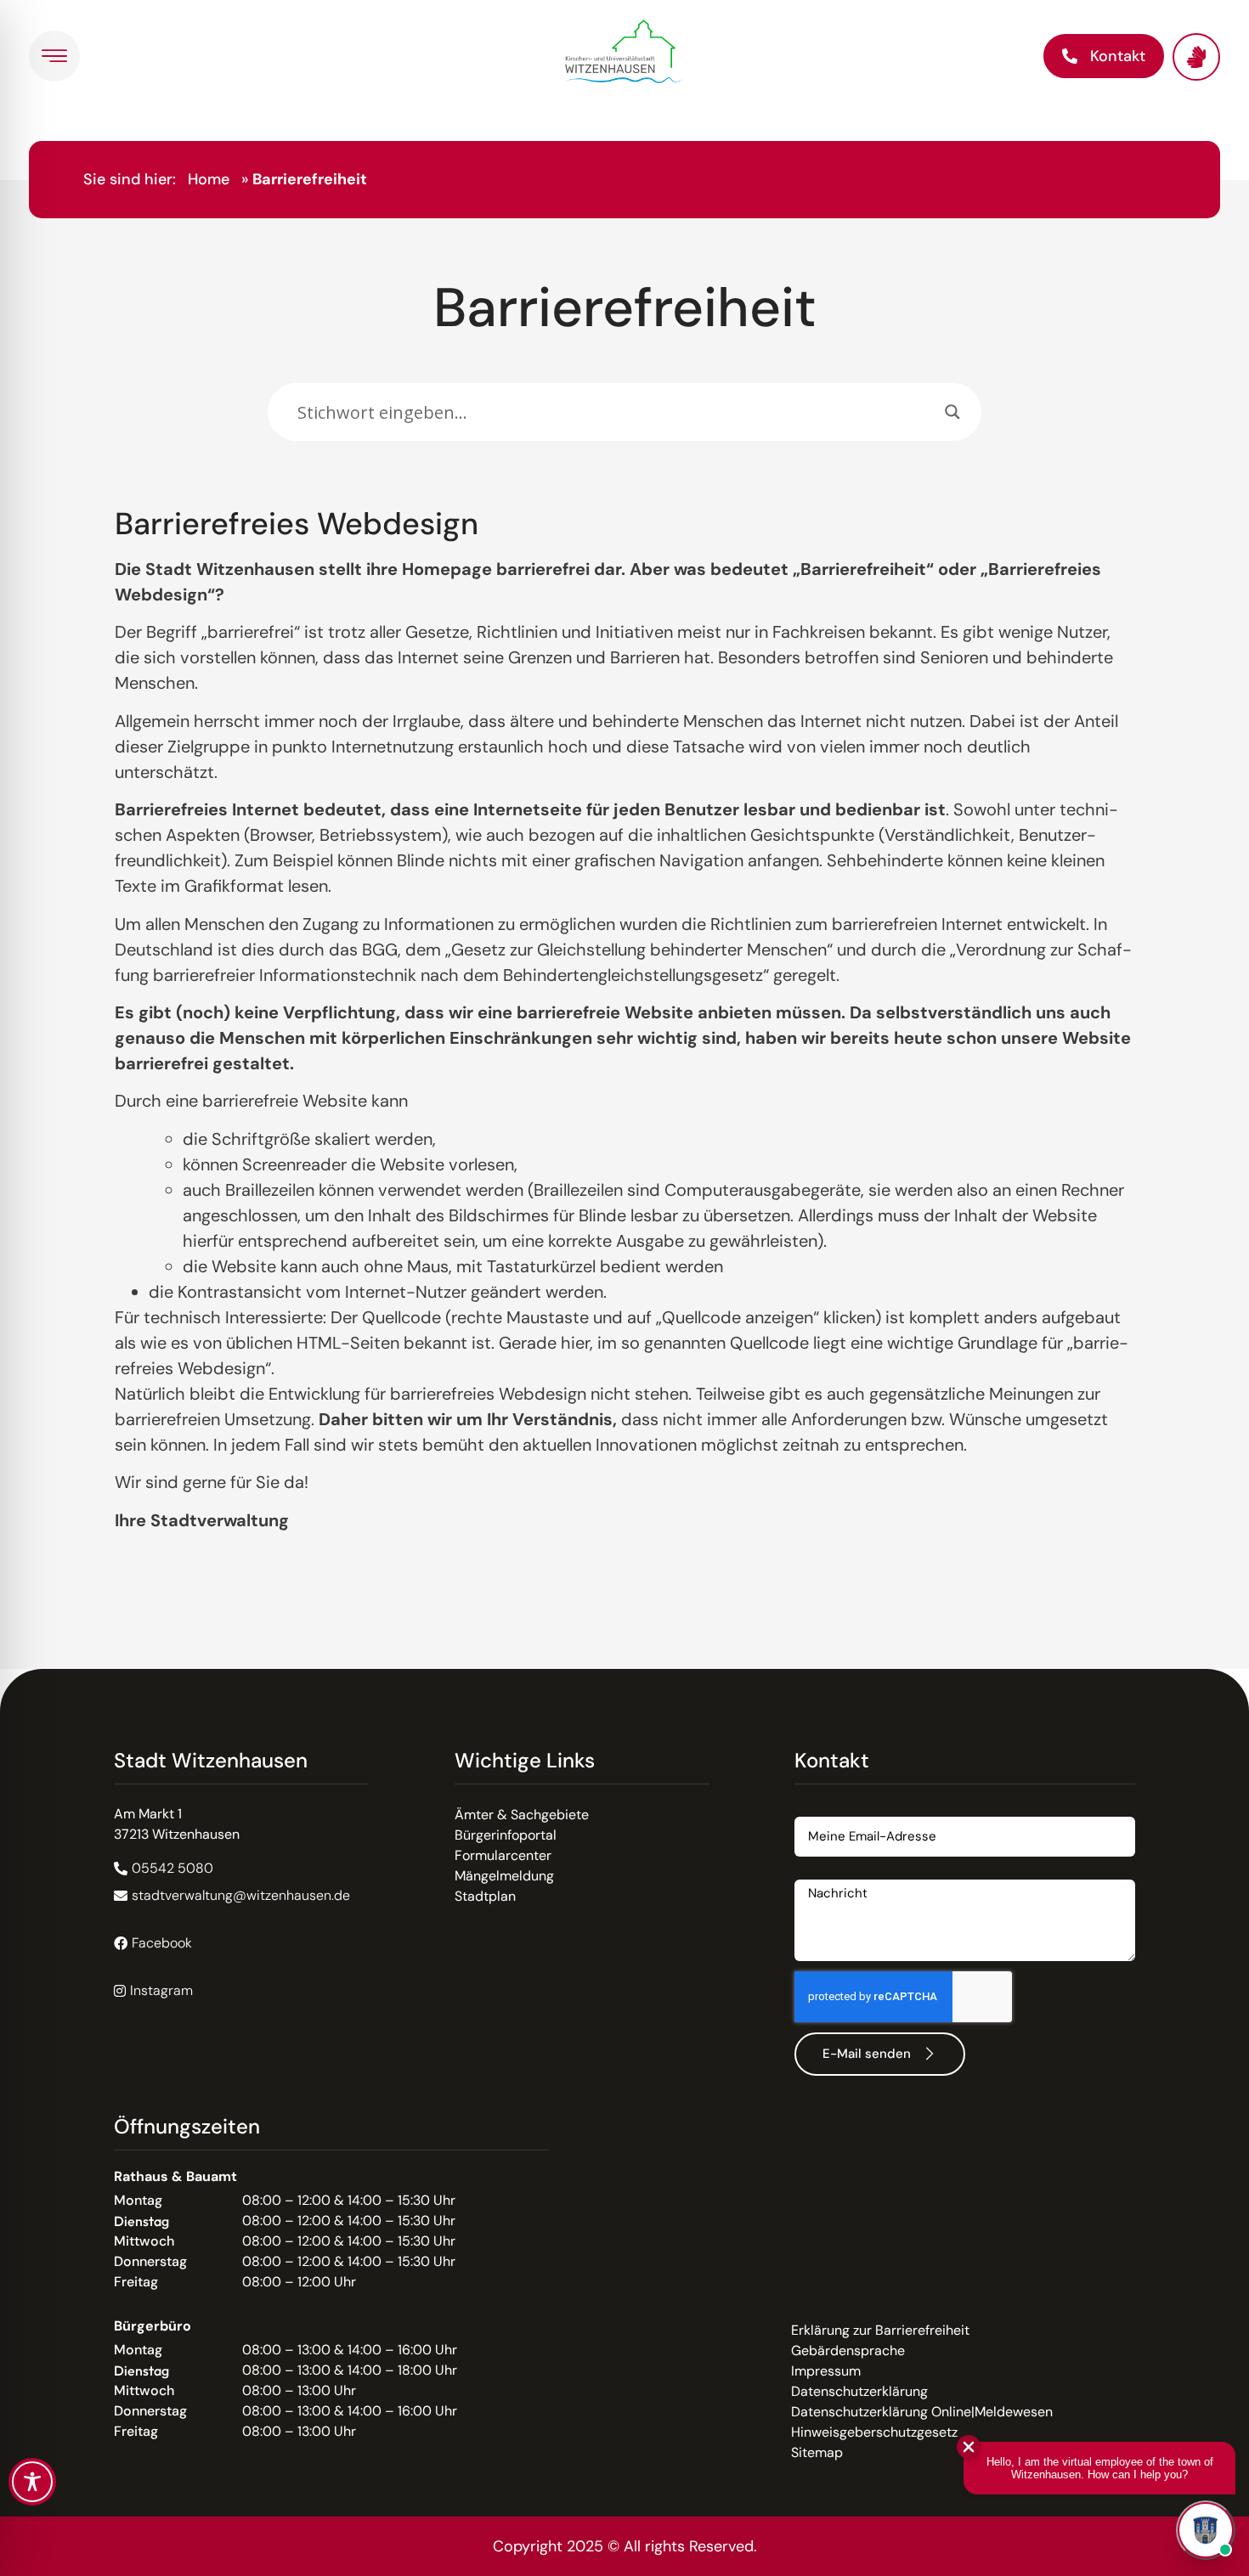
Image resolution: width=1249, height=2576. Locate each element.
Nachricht (825, 1873)
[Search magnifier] (952, 412)
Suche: (289, 375)
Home (209, 179)
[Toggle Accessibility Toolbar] (32, 2482)
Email (811, 1810)
